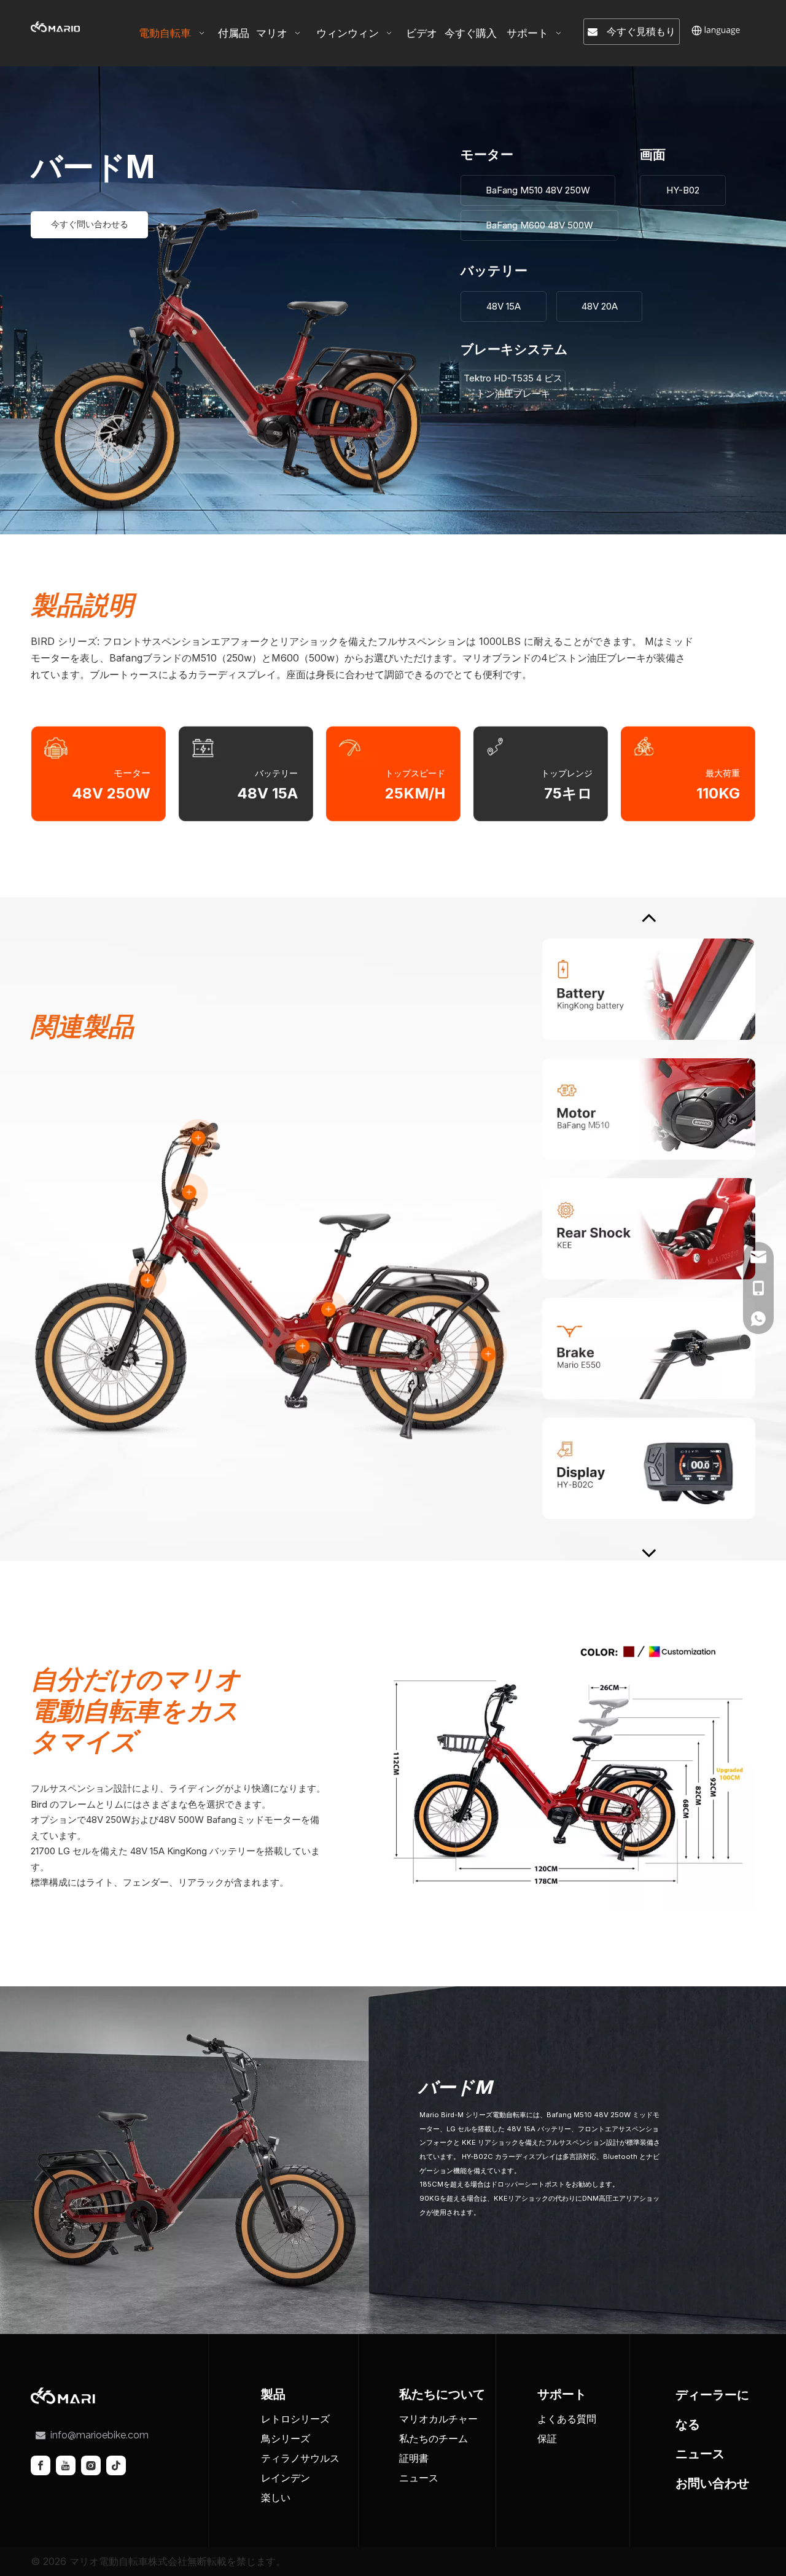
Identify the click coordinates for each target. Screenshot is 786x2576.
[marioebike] (68, 2396)
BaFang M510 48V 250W (538, 190)
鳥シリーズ (286, 2438)
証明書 (414, 2458)
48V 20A (600, 306)
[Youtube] (66, 2465)
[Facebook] (41, 2465)
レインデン (286, 2478)
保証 (547, 2438)
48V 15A (504, 306)
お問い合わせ (712, 2483)
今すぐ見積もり (636, 31)
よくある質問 (567, 2419)
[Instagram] (91, 2465)
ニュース (419, 2478)
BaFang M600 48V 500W (539, 225)
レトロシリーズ (295, 2419)
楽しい (276, 2497)
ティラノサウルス (300, 2458)
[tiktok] (116, 2465)
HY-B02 (683, 190)
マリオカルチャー (438, 2419)
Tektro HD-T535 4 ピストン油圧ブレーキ (513, 386)
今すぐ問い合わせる (90, 224)
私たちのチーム (434, 2438)
